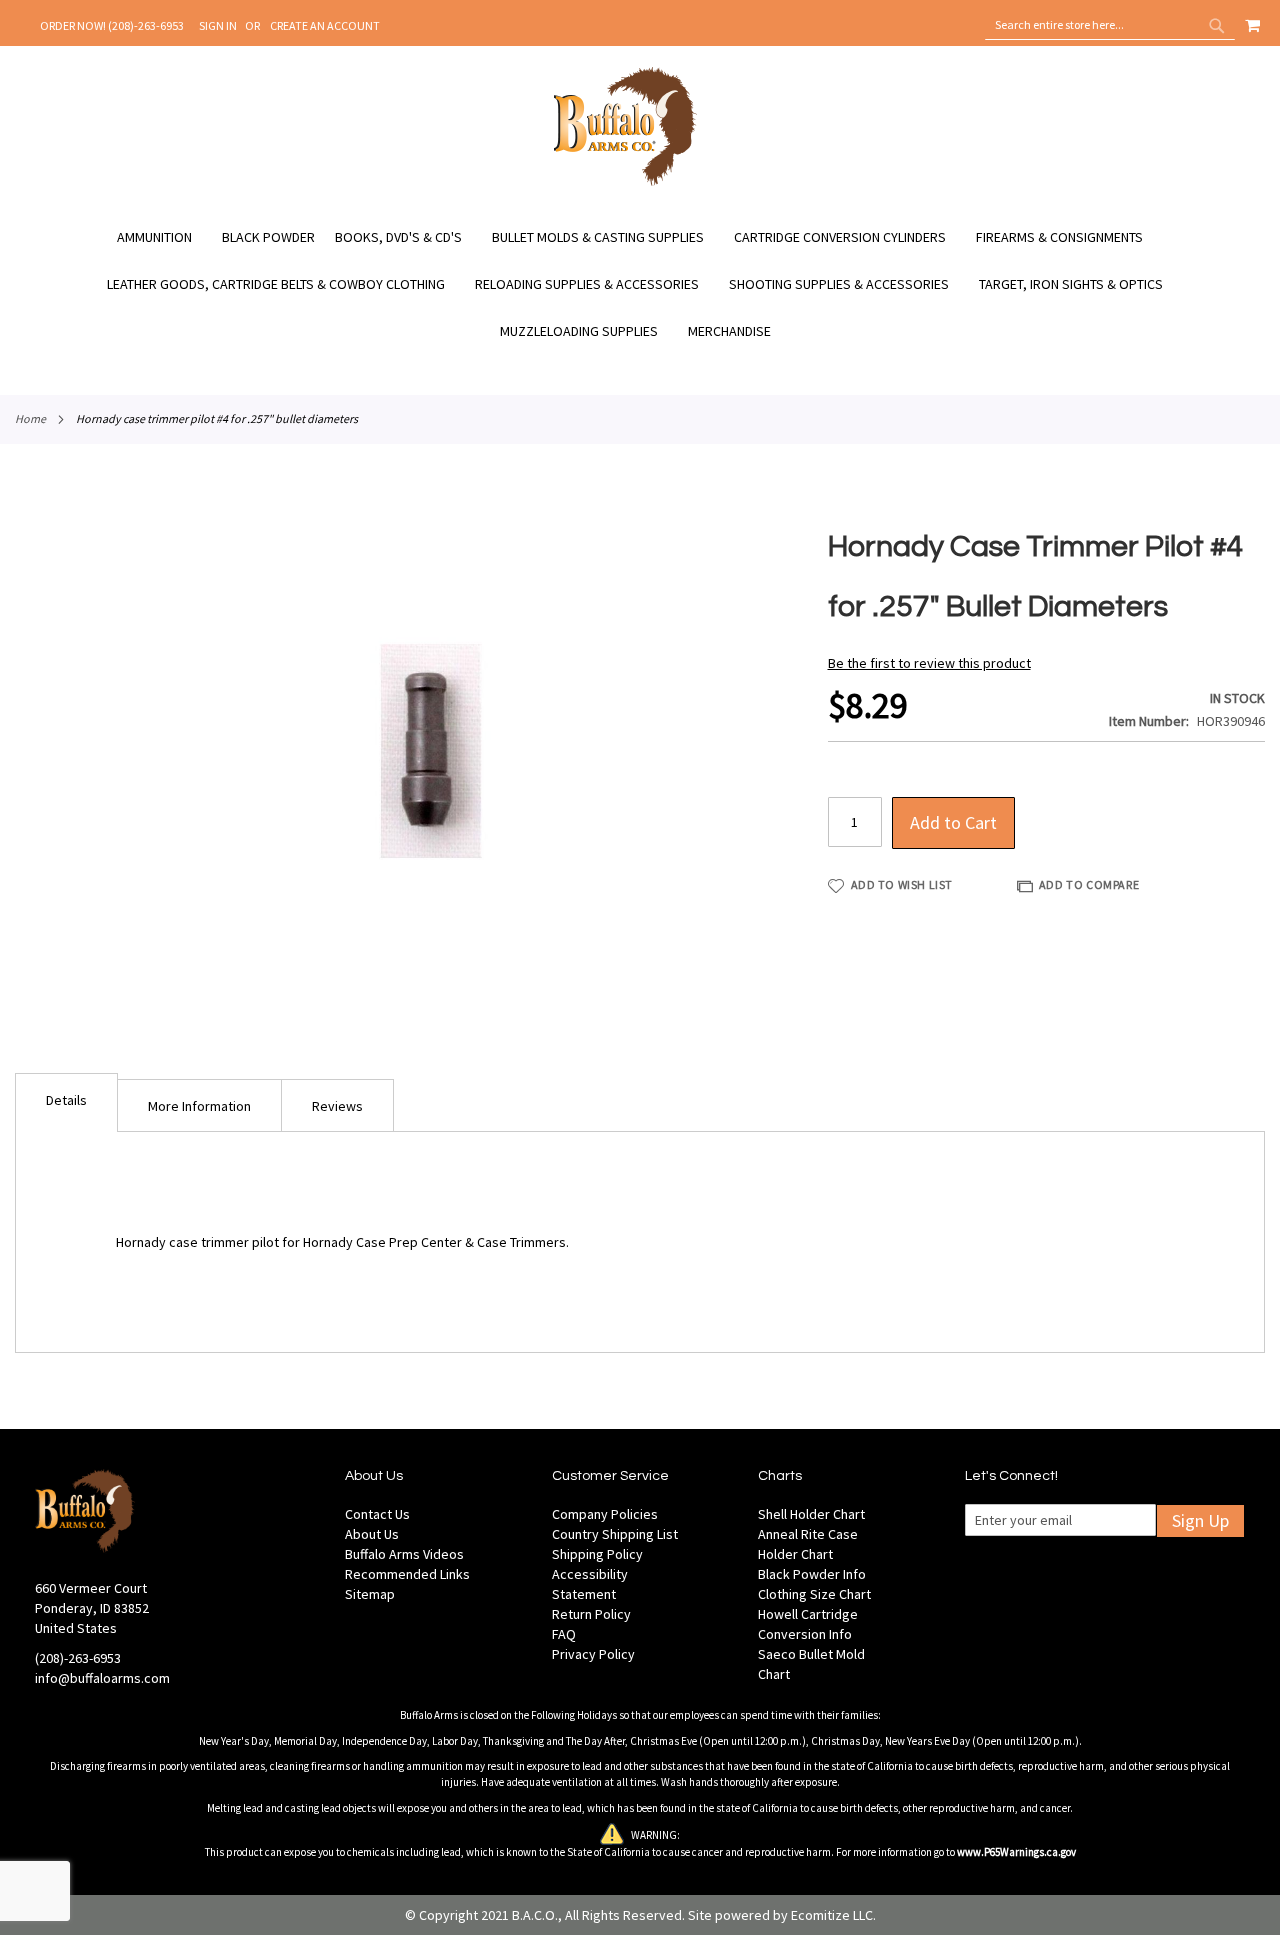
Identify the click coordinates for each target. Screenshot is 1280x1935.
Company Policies (605, 1514)
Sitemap (370, 1594)
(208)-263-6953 (78, 1658)
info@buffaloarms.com (102, 1678)
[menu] (640, 284)
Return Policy (591, 1614)
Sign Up (1200, 1520)
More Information (199, 1106)
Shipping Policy (597, 1554)
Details (66, 1100)
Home (30, 418)
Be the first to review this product (929, 663)
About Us (372, 1534)
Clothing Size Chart (814, 1594)
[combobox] (1110, 25)
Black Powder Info (812, 1574)
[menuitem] (164, 237)
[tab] (66, 1102)
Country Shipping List (615, 1534)
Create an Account (325, 25)
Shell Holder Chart (811, 1514)
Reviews (337, 1106)
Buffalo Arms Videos (404, 1554)
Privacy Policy (593, 1654)
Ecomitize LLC (832, 1915)
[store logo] (625, 183)
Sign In (218, 25)
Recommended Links (407, 1574)
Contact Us (377, 1514)
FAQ (564, 1634)
